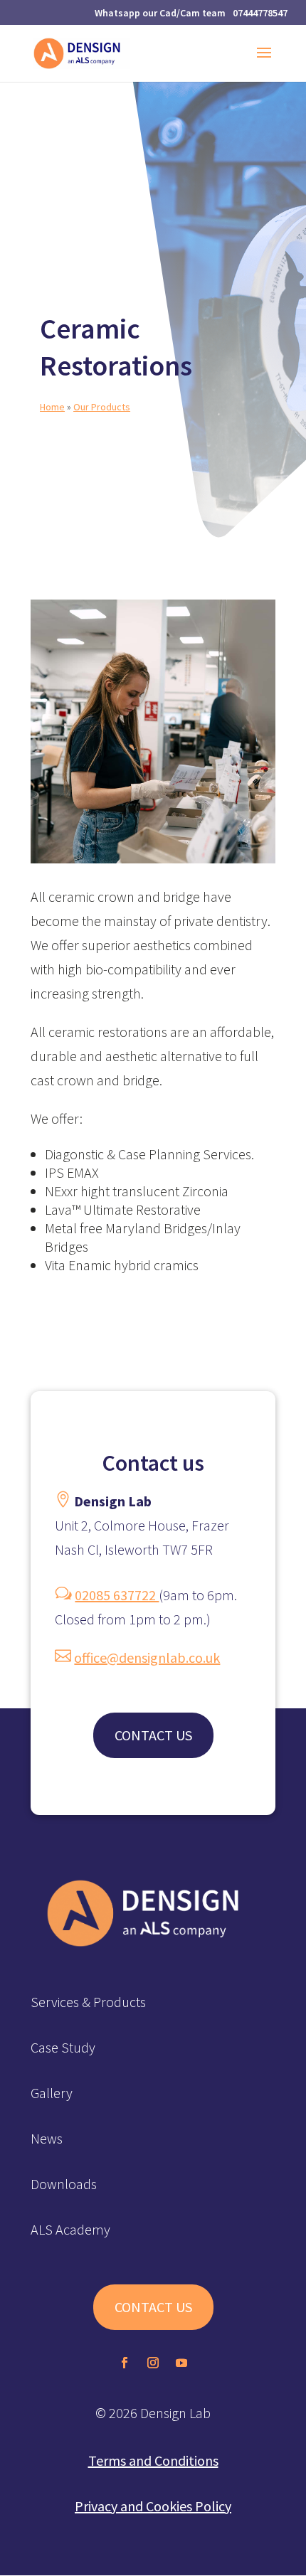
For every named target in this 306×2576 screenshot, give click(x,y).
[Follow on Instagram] (153, 2363)
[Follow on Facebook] (125, 2363)
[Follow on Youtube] (181, 2363)
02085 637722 (117, 1595)
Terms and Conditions (153, 2460)
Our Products (102, 407)
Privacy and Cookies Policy (153, 2506)
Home (52, 407)
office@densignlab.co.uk (147, 1657)
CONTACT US (153, 1735)
